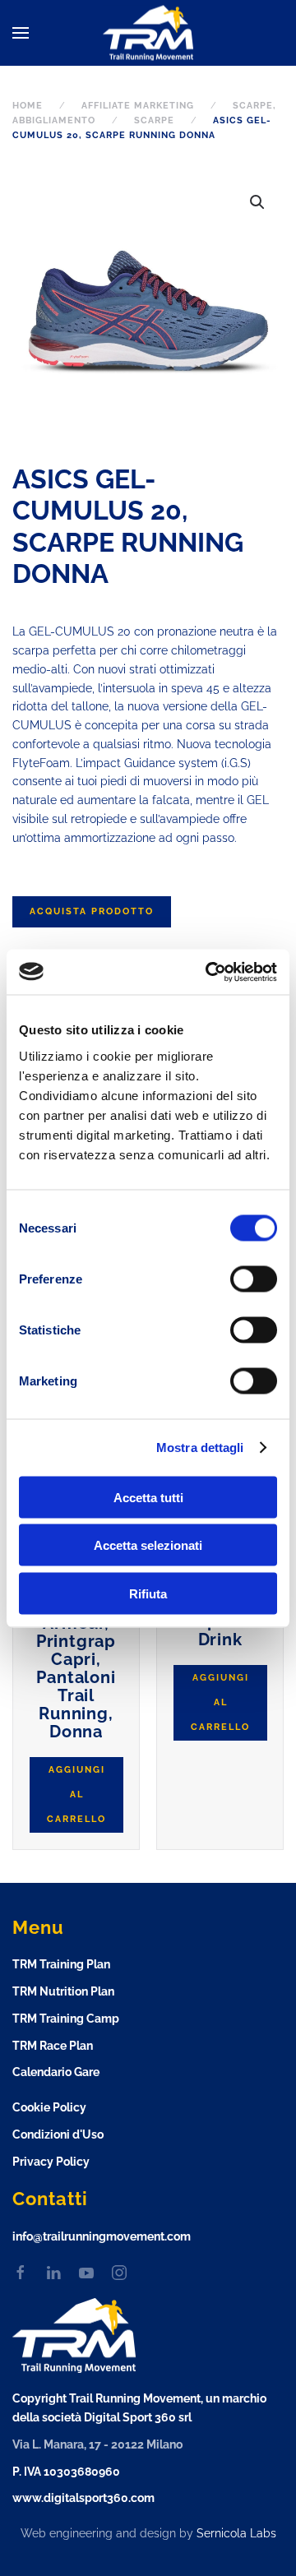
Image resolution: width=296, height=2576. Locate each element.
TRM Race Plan (53, 2046)
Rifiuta (148, 1593)
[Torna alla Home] (148, 33)
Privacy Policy (51, 2162)
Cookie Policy (49, 2107)
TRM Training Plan (61, 1964)
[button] (21, 33)
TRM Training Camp (66, 2019)
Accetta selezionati (148, 1545)
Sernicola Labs (236, 2533)
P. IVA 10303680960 (66, 2472)
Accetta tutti (148, 1497)
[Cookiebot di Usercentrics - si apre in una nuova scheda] (209, 972)
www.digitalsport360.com (83, 2498)
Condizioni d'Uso (58, 2134)
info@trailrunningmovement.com (102, 2236)
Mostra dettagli (200, 1448)
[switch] (237, 1279)
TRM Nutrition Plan (63, 1991)
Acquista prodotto (92, 911)
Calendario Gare (56, 2072)
